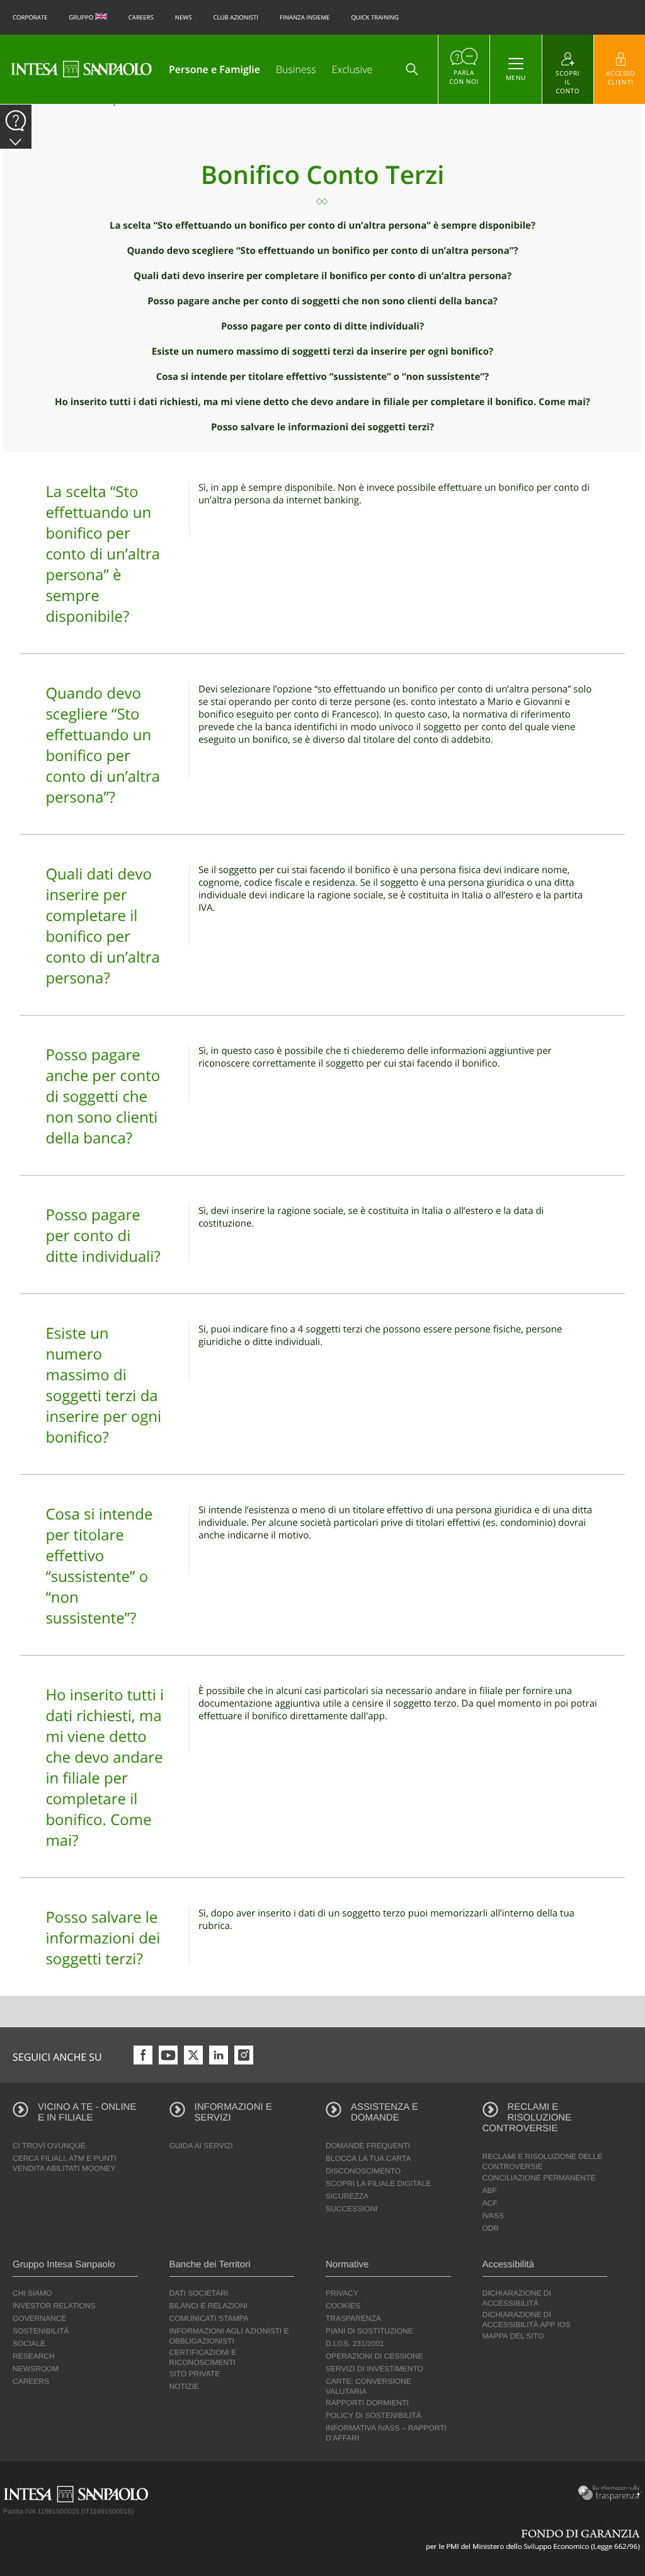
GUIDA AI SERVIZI (201, 2146)
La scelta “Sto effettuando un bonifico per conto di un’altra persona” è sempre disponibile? (322, 226)
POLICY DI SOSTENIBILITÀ (374, 2415)
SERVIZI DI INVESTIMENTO (374, 2369)
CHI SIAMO (32, 2293)
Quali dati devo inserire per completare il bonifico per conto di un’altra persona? (322, 276)
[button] (16, 142)
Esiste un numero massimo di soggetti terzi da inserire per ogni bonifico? (322, 352)
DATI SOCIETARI (199, 2293)
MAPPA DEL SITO (513, 2336)
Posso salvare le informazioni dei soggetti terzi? (322, 427)
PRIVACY (342, 2293)
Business (296, 69)
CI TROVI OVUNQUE (49, 2146)
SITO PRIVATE (195, 2374)
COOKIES (343, 2306)
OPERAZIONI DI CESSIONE (374, 2356)
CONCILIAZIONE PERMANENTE (539, 2178)
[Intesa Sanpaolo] (81, 69)
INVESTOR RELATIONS (54, 2306)
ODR (491, 2228)
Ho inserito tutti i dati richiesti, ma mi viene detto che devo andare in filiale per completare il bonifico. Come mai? (322, 402)
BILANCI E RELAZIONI (209, 2306)
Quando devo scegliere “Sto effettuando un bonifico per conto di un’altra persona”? (322, 251)
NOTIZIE (184, 2386)
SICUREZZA (347, 2196)
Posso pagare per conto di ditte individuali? (322, 326)
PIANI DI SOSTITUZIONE (369, 2331)
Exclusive (352, 69)
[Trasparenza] (608, 2493)
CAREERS (31, 2381)
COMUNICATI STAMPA (209, 2318)
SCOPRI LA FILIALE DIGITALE (378, 2184)
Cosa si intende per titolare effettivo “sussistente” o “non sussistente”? (322, 377)
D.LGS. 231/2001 (355, 2344)
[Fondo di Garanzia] (534, 2539)
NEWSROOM (36, 2369)
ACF (490, 2203)
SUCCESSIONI (352, 2209)
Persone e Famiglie (214, 69)
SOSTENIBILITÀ (41, 2331)
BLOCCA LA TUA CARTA (368, 2158)
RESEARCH (34, 2356)
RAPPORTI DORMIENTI (367, 2403)
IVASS (493, 2216)
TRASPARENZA (353, 2318)
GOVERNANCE (39, 2318)
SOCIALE (29, 2344)
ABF (490, 2190)
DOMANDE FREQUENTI (368, 2146)
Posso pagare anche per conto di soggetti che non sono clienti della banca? (322, 301)
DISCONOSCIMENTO (363, 2171)
